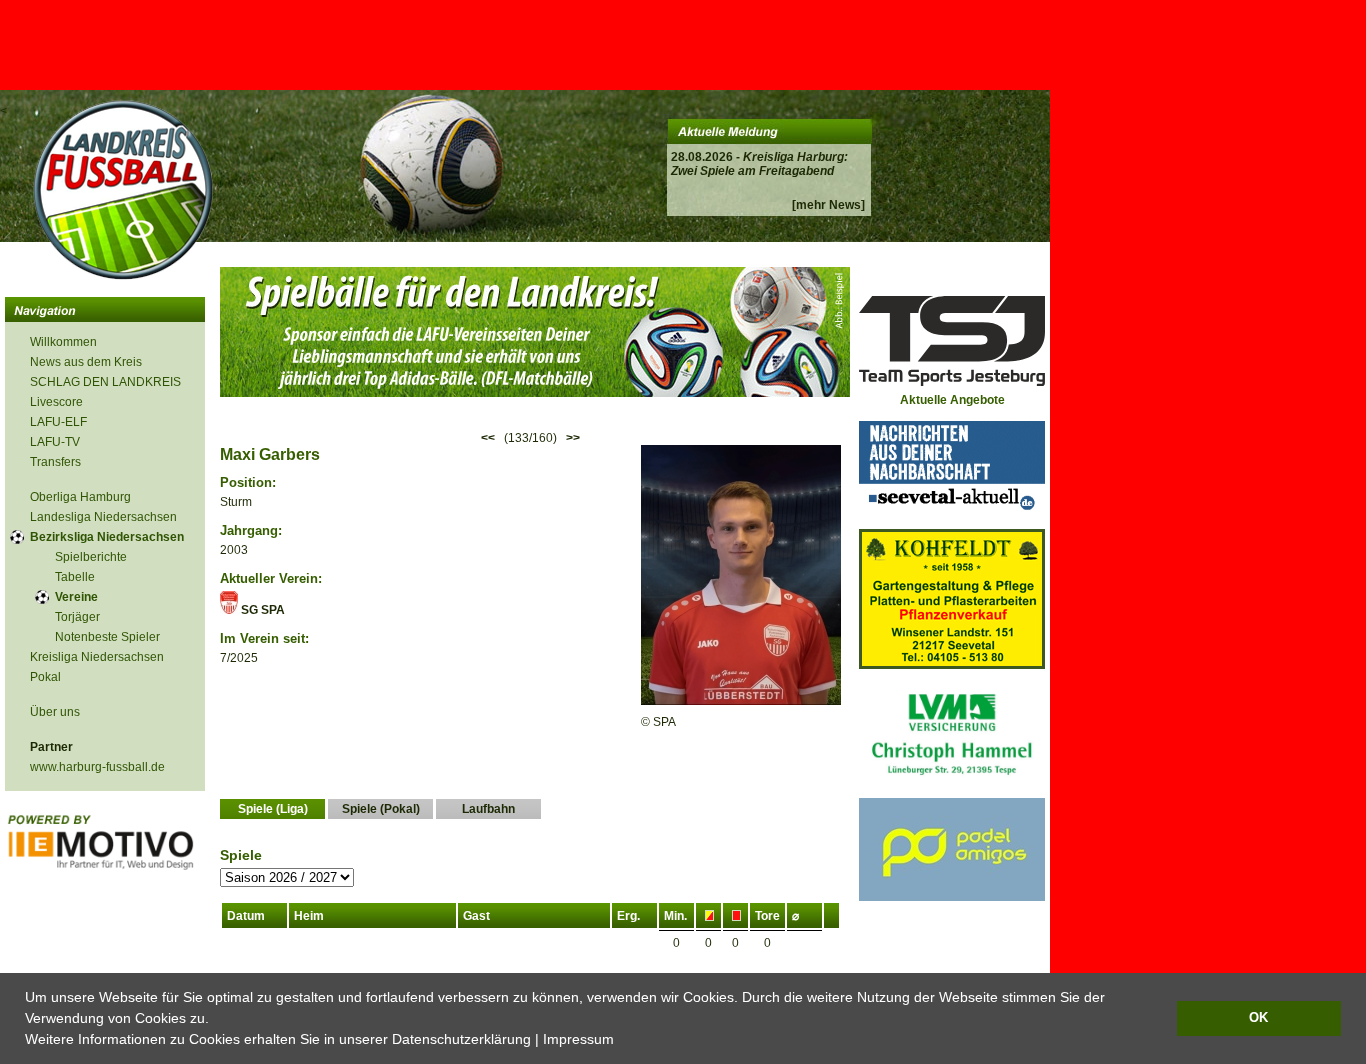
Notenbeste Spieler (107, 637)
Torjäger (77, 617)
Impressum (578, 1039)
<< (488, 438)
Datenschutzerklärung (461, 1039)
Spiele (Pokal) (381, 809)
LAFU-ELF (58, 422)
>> (573, 438)
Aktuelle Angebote (952, 400)
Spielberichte (91, 557)
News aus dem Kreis (86, 362)
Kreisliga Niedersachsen (97, 657)
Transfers (55, 462)
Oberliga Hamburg (80, 497)
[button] (621, 1041)
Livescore (56, 402)
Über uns (55, 712)
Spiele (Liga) (273, 809)
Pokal (45, 677)
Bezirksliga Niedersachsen (107, 537)
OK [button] (1258, 1018)
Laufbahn (488, 809)
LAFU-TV (55, 442)
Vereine (76, 597)
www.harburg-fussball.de (97, 767)
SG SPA (261, 610)
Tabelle (75, 577)
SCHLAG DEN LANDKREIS (105, 382)
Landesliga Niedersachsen (103, 517)
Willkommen (63, 342)
